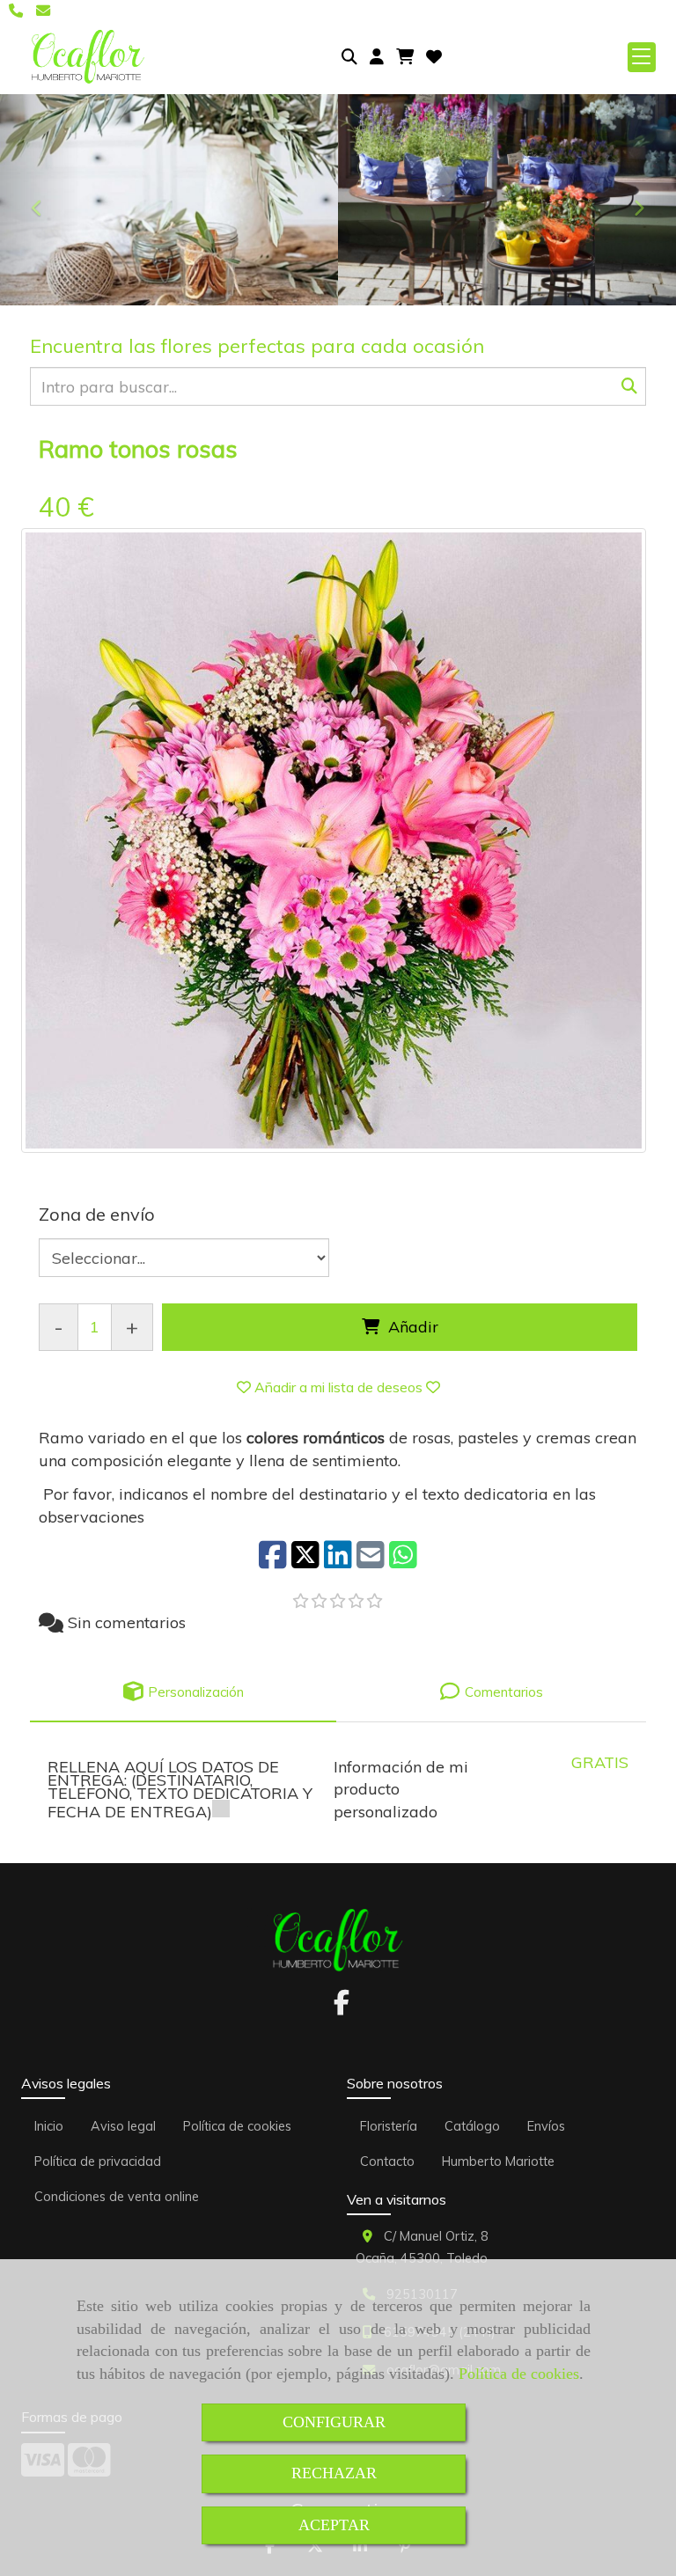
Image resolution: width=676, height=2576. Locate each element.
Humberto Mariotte (498, 2161)
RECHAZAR (334, 2473)
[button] (377, 57)
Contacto (387, 2161)
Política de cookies (519, 2374)
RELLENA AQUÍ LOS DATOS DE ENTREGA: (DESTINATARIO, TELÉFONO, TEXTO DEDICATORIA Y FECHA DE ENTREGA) (180, 1789)
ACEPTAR (334, 2525)
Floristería (389, 2126)
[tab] (183, 1692)
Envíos (546, 2126)
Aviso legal (123, 2126)
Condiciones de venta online (117, 2197)
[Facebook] (342, 2007)
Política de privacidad (98, 2161)
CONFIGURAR (334, 2422)
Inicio (49, 2126)
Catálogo (472, 2126)
